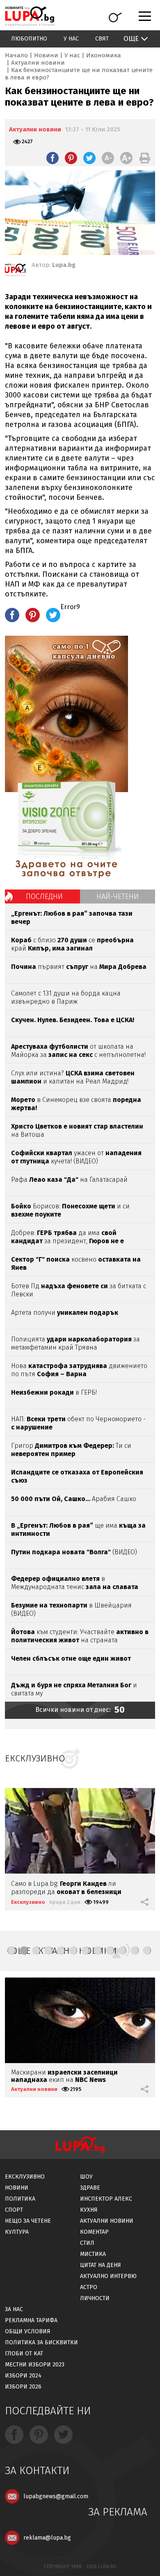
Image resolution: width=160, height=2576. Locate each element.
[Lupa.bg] (15, 271)
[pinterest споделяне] (71, 158)
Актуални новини (38, 63)
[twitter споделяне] (89, 158)
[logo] (30, 16)
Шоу (86, 2177)
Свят (102, 39)
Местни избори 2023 (35, 2365)
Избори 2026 (23, 2387)
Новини (46, 55)
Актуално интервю (108, 2276)
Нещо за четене (28, 2221)
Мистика (93, 2254)
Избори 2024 (23, 2376)
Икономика (104, 55)
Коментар (94, 2232)
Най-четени (118, 896)
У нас (71, 39)
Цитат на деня (101, 2265)
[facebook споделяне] (53, 158)
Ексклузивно (28, 1902)
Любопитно (29, 39)
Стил (87, 2243)
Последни (44, 896)
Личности (95, 2298)
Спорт (14, 2210)
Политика (20, 2199)
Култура (17, 2232)
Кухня (89, 2210)
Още (131, 39)
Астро (89, 2287)
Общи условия (28, 2331)
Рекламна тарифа (31, 2320)
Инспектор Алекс (106, 2199)
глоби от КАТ (24, 2354)
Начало (16, 55)
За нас (14, 2309)
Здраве (90, 2188)
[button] (11, 1951)
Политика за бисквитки (41, 2342)
